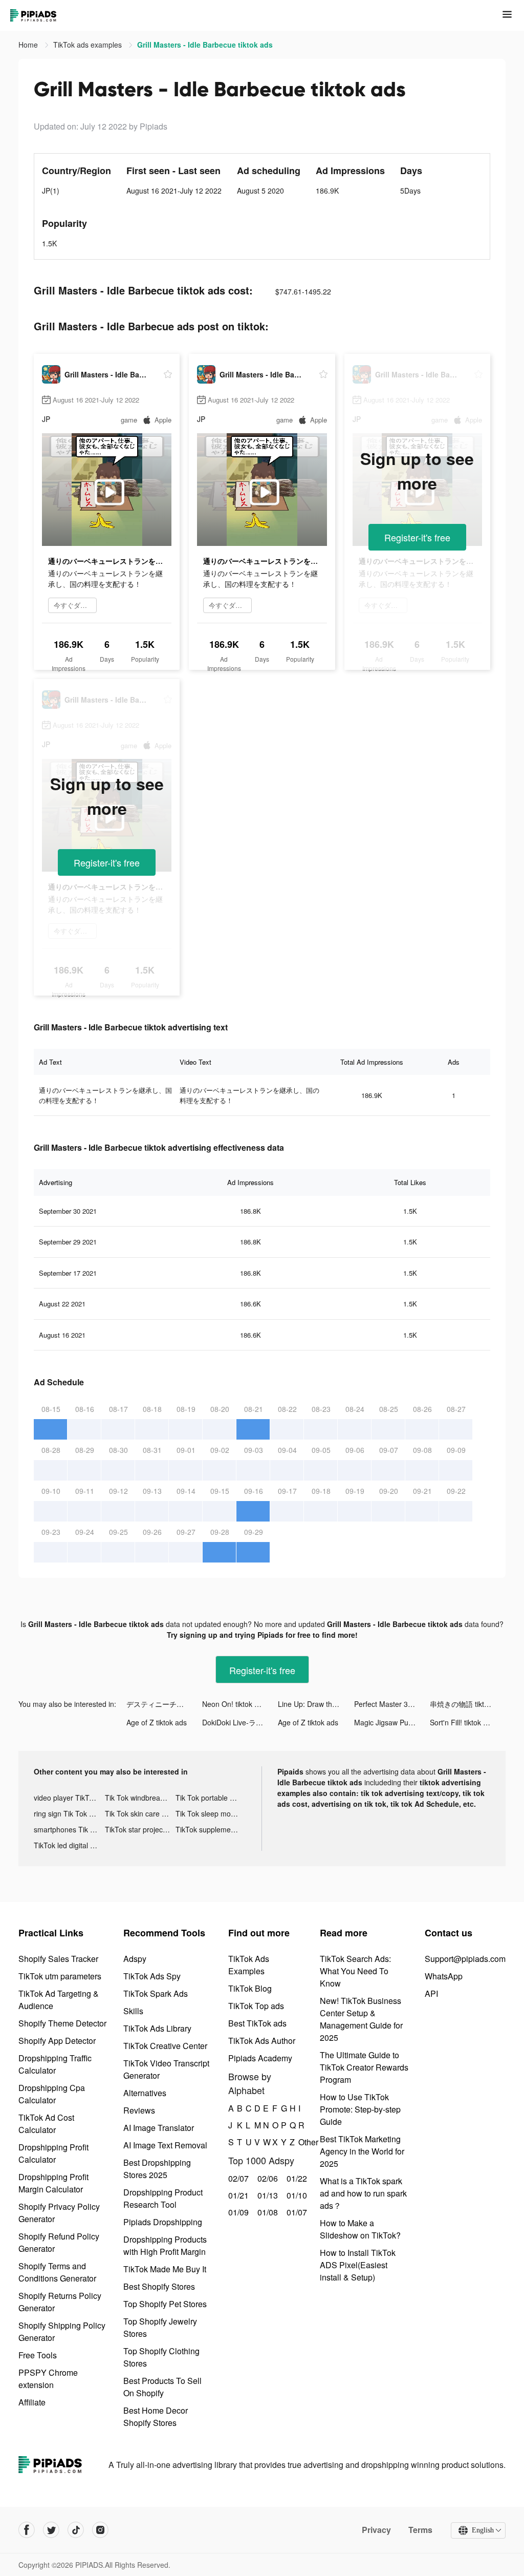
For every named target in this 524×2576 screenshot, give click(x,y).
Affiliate (32, 2402)
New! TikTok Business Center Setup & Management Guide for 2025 (361, 2019)
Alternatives (145, 2093)
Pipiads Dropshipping (163, 2222)
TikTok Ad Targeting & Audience (59, 2000)
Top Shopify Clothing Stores (161, 2357)
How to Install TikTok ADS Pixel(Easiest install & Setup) (358, 2265)
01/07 (296, 2212)
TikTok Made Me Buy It (165, 2269)
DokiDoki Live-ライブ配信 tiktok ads (240, 1722)
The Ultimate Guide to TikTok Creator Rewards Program (364, 2067)
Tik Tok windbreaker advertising (140, 1798)
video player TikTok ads (69, 1798)
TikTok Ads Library (157, 2028)
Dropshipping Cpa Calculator (52, 2094)
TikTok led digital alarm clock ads (69, 1845)
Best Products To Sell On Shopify (162, 2387)
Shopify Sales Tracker (58, 1959)
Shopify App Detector (57, 2041)
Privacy (376, 2530)
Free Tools (38, 2355)
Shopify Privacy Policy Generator (59, 2213)
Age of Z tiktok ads (157, 1722)
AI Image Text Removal (165, 2145)
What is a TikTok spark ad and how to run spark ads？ (363, 2193)
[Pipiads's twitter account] (51, 2530)
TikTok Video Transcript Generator (166, 2069)
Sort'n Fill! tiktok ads (462, 1722)
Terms (420, 2530)
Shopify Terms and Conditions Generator (57, 2272)
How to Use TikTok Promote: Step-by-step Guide (360, 2109)
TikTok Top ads (256, 2006)
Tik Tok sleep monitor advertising (211, 1813)
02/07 (237, 2178)
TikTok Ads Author (262, 2041)
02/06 (266, 2178)
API (431, 1993)
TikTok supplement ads (211, 1829)
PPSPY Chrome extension (48, 2379)
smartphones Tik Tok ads (69, 1829)
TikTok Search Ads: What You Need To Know (355, 1971)
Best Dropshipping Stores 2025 (157, 2169)
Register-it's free (417, 537)
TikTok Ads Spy (152, 1976)
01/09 (237, 2212)
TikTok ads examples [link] (89, 45)
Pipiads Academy (260, 2058)
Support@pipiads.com (465, 1959)
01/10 (296, 2195)
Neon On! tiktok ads (234, 1704)
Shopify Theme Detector (62, 2023)
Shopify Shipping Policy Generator (62, 2331)
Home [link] (29, 45)
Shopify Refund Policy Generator (59, 2242)
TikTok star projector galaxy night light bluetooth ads (140, 1829)
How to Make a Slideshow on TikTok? (360, 2229)
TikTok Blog (250, 1988)
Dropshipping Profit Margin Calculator (53, 2183)
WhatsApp (444, 1976)
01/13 (266, 2195)
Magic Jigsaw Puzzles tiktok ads (392, 1722)
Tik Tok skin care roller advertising (140, 1813)
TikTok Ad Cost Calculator (46, 2124)
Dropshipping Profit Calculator (53, 2153)
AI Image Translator (159, 2128)
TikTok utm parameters (60, 1976)
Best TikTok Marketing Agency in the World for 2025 (362, 2151)
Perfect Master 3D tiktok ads (392, 1704)
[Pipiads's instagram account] (100, 2530)
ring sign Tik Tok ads (67, 1813)
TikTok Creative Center (165, 2046)
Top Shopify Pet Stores (165, 2304)
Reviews (139, 2110)
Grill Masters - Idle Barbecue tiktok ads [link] (205, 45)
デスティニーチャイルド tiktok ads (164, 1704)
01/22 (296, 2178)
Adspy (135, 1959)
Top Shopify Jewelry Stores (160, 2327)
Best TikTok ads (257, 2023)
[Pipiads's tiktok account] (76, 2530)
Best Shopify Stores (159, 2286)
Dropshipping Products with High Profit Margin (165, 2245)
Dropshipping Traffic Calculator (55, 2064)
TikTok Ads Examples (249, 1965)
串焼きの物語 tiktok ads (468, 1704)
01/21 (237, 2195)
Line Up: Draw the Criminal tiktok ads (316, 1704)
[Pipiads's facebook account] (27, 2530)
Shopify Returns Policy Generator (60, 2302)
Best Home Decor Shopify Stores (156, 2416)
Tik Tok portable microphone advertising (211, 1798)
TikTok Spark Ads (156, 1993)
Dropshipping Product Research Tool (163, 2198)
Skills (133, 2011)
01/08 (266, 2212)
